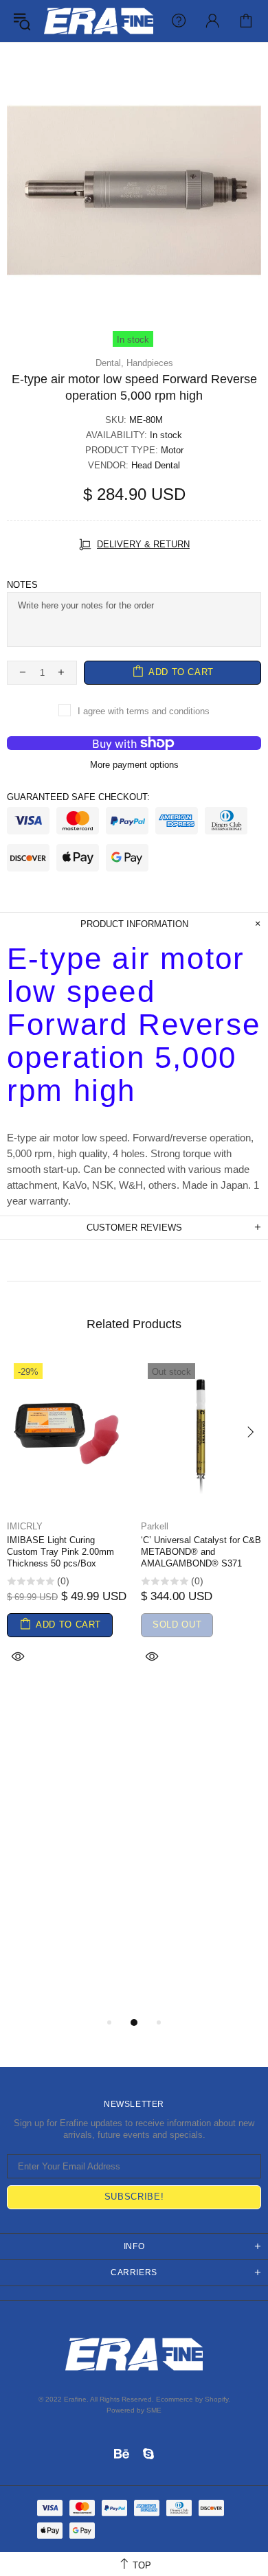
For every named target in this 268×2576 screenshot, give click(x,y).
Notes (22, 585)
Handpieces (150, 363)
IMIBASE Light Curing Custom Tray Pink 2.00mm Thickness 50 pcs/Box (60, 1552)
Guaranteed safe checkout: (78, 797)
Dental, (110, 363)
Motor (172, 450)
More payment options (134, 765)
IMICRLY (25, 1526)
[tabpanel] (67, 1528)
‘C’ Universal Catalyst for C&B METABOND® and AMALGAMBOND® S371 (201, 1552)
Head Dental (156, 465)
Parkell (155, 1526)
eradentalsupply (99, 21)
